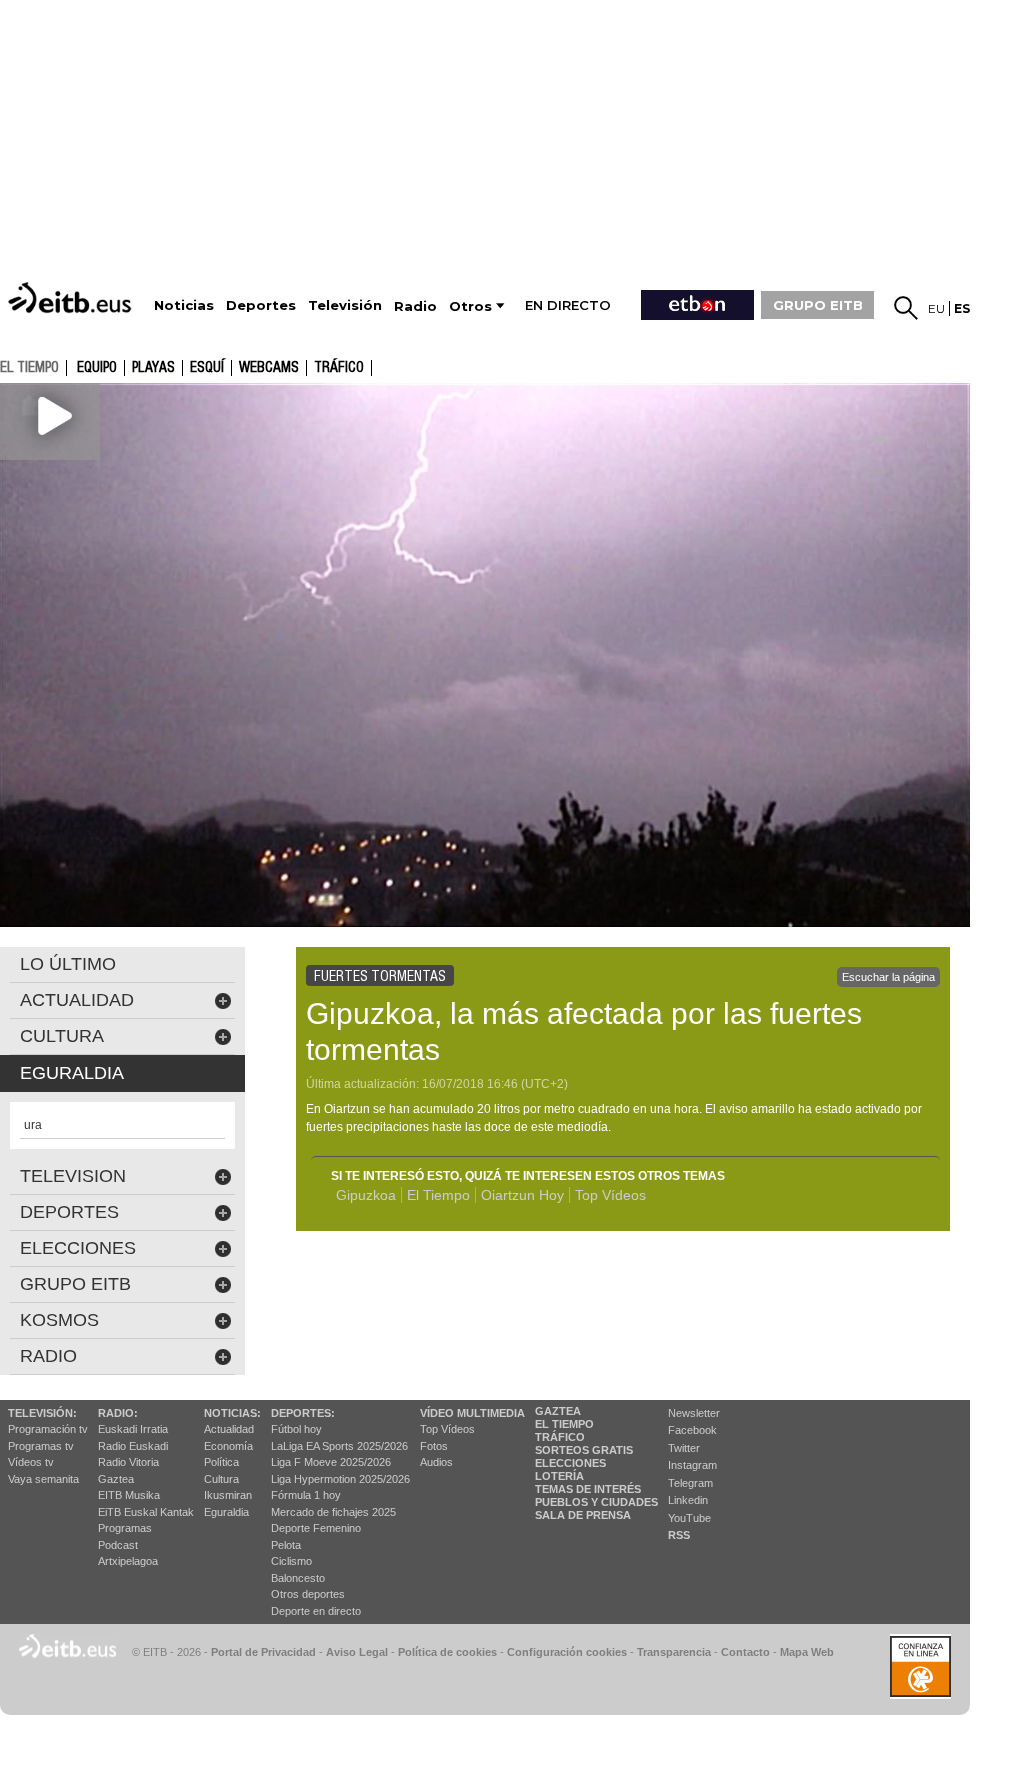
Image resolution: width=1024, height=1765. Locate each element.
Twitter (684, 1448)
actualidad (77, 1000)
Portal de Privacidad (263, 1652)
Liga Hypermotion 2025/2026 (340, 1479)
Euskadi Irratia (133, 1429)
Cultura (221, 1479)
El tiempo (564, 1424)
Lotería (559, 1476)
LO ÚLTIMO (68, 964)
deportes (69, 1212)
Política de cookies (447, 1652)
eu (936, 308)
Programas (125, 1528)
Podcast (118, 1545)
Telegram (690, 1483)
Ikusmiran (228, 1495)
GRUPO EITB (818, 305)
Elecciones (570, 1463)
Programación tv (48, 1429)
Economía (228, 1446)
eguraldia (72, 1073)
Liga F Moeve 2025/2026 (331, 1462)
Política (221, 1462)
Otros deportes (308, 1594)
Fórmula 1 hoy (306, 1495)
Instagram (692, 1465)
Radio (48, 1356)
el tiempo (29, 367)
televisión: (42, 1413)
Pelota (286, 1545)
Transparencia (674, 1652)
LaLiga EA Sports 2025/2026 (339, 1446)
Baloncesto (298, 1578)
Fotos (434, 1446)
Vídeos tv (31, 1462)
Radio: (118, 1413)
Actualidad (229, 1429)
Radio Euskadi (133, 1446)
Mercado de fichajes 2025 (333, 1512)
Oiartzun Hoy (522, 1195)
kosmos (59, 1320)
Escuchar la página (888, 977)
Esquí (207, 368)
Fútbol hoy (296, 1429)
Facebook (692, 1430)
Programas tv (41, 1446)
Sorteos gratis (584, 1450)
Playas (153, 368)
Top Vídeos (610, 1195)
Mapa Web (807, 1652)
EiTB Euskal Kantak (146, 1512)
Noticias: (232, 1413)
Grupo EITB (75, 1284)
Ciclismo (291, 1561)
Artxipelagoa (128, 1561)
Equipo (97, 368)
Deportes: (303, 1413)
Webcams (269, 368)
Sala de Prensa (583, 1515)
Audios (436, 1462)
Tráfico (339, 368)
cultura (62, 1036)
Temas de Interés (588, 1489)
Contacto (745, 1652)
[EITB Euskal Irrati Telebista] (72, 297)
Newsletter (694, 1413)
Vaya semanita (43, 1479)
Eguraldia (226, 1512)
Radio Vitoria (128, 1462)
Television (73, 1176)
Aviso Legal (357, 1652)
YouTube (689, 1518)
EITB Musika (129, 1495)
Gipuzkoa (366, 1195)
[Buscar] (906, 308)
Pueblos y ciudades (596, 1502)
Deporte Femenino (316, 1528)
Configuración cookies (567, 1652)
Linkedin (688, 1500)
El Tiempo (438, 1195)
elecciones (78, 1248)
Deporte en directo (316, 1611)
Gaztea (116, 1479)
